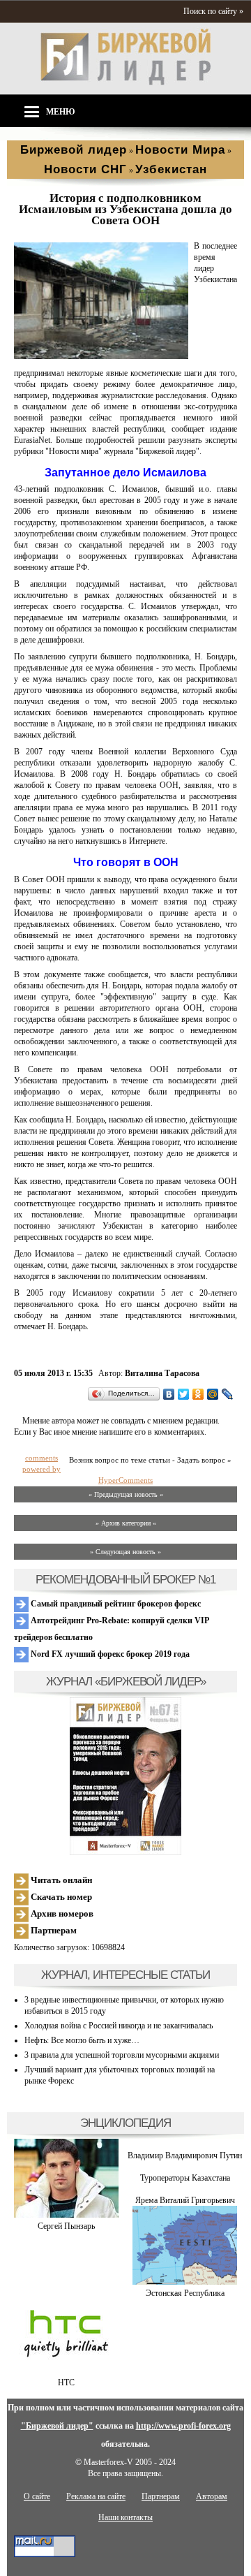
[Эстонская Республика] (185, 2282)
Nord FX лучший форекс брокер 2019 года (109, 1654)
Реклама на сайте (96, 2496)
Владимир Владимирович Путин (185, 2156)
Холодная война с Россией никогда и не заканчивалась (119, 2026)
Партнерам (53, 1930)
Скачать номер (60, 1897)
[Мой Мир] (213, 1394)
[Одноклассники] (198, 1394)
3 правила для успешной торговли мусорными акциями (122, 2055)
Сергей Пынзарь (66, 2226)
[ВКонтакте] (169, 1394)
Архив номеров (61, 1913)
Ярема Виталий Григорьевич (185, 2200)
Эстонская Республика (185, 2293)
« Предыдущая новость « (126, 1494)
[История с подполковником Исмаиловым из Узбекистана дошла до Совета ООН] (101, 356)
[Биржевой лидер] (125, 82)
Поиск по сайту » (213, 11)
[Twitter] (184, 1394)
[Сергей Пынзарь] (66, 2215)
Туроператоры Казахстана (185, 2178)
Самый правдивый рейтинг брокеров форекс (115, 1604)
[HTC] (66, 2371)
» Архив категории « (126, 1523)
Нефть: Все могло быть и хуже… (82, 2040)
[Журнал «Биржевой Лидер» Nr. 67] (125, 1776)
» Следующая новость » (125, 1552)
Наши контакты (125, 2517)
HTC (66, 2383)
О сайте (37, 2496)
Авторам (212, 2496)
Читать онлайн (60, 1880)
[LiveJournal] (228, 1394)
